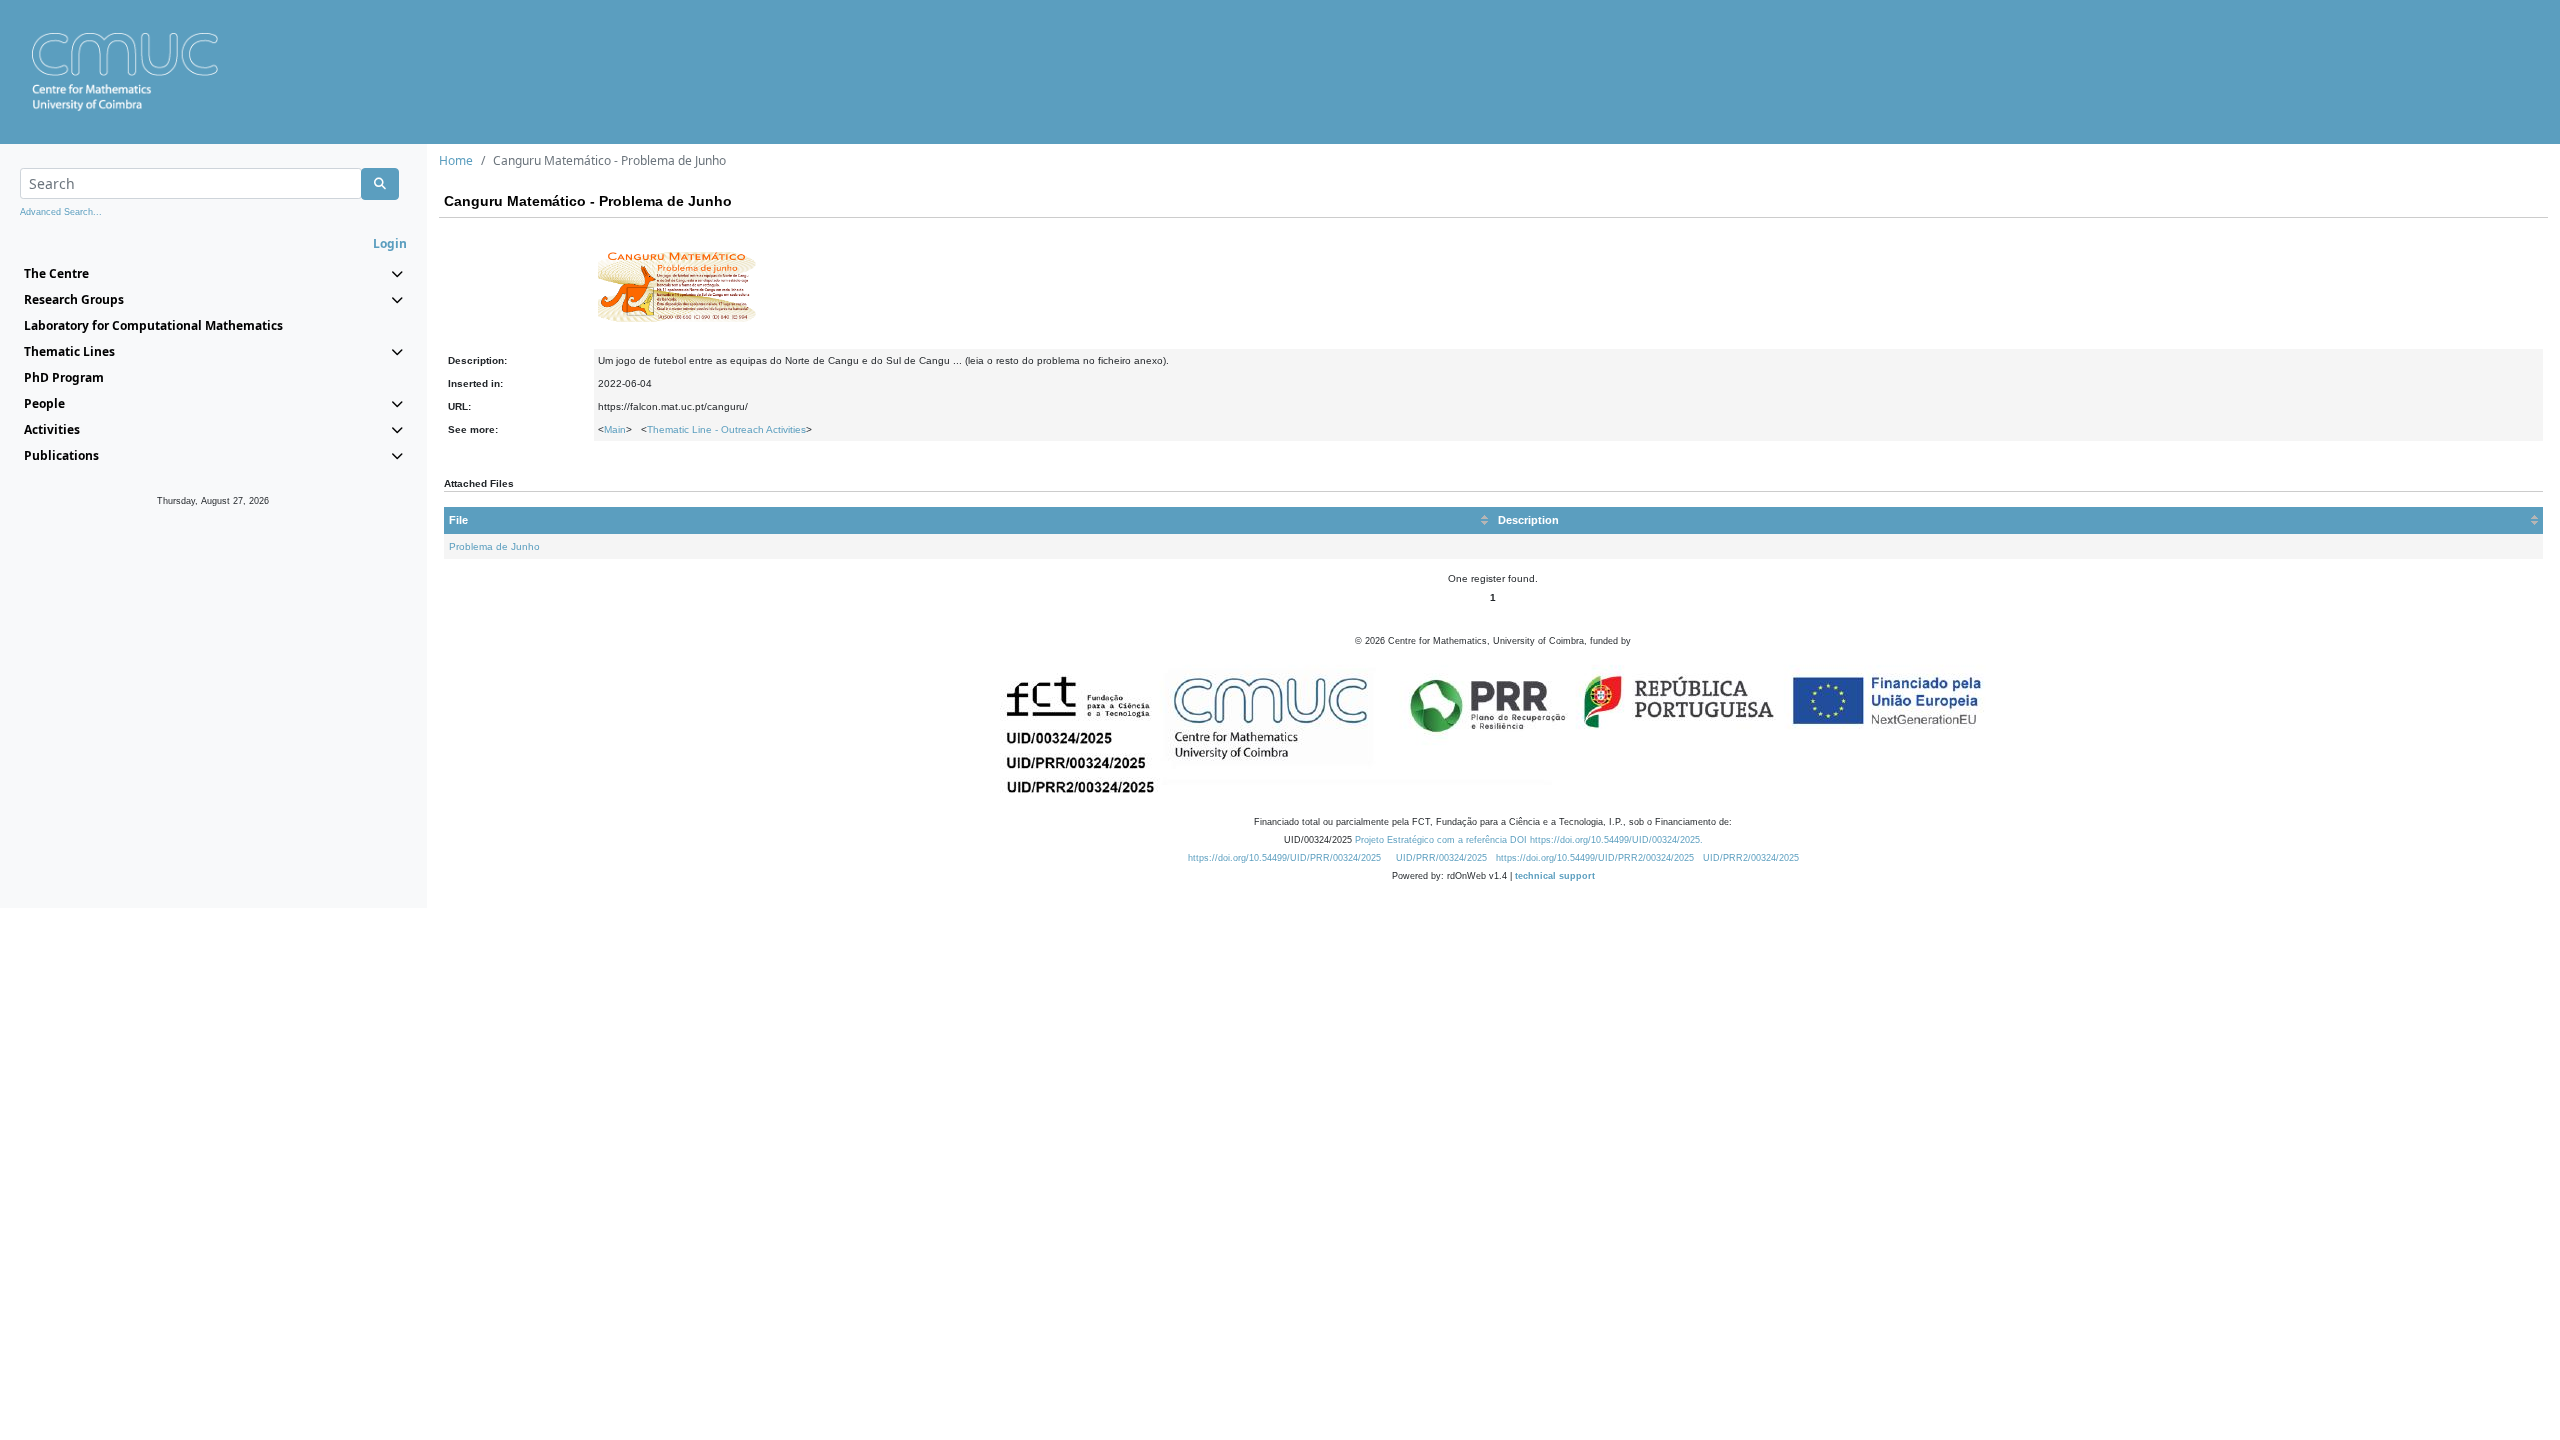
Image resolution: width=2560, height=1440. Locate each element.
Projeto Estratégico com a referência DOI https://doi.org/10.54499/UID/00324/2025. (1529, 840)
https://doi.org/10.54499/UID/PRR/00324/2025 (1284, 858)
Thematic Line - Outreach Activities (726, 429)
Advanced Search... (61, 212)
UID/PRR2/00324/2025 (1751, 858)
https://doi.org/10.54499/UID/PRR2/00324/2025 (1595, 858)
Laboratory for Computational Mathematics (153, 325)
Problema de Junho (494, 546)
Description (1528, 520)
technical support (1555, 876)
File (458, 520)
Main (615, 429)
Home (456, 160)
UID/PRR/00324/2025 (1441, 858)
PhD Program (64, 377)
